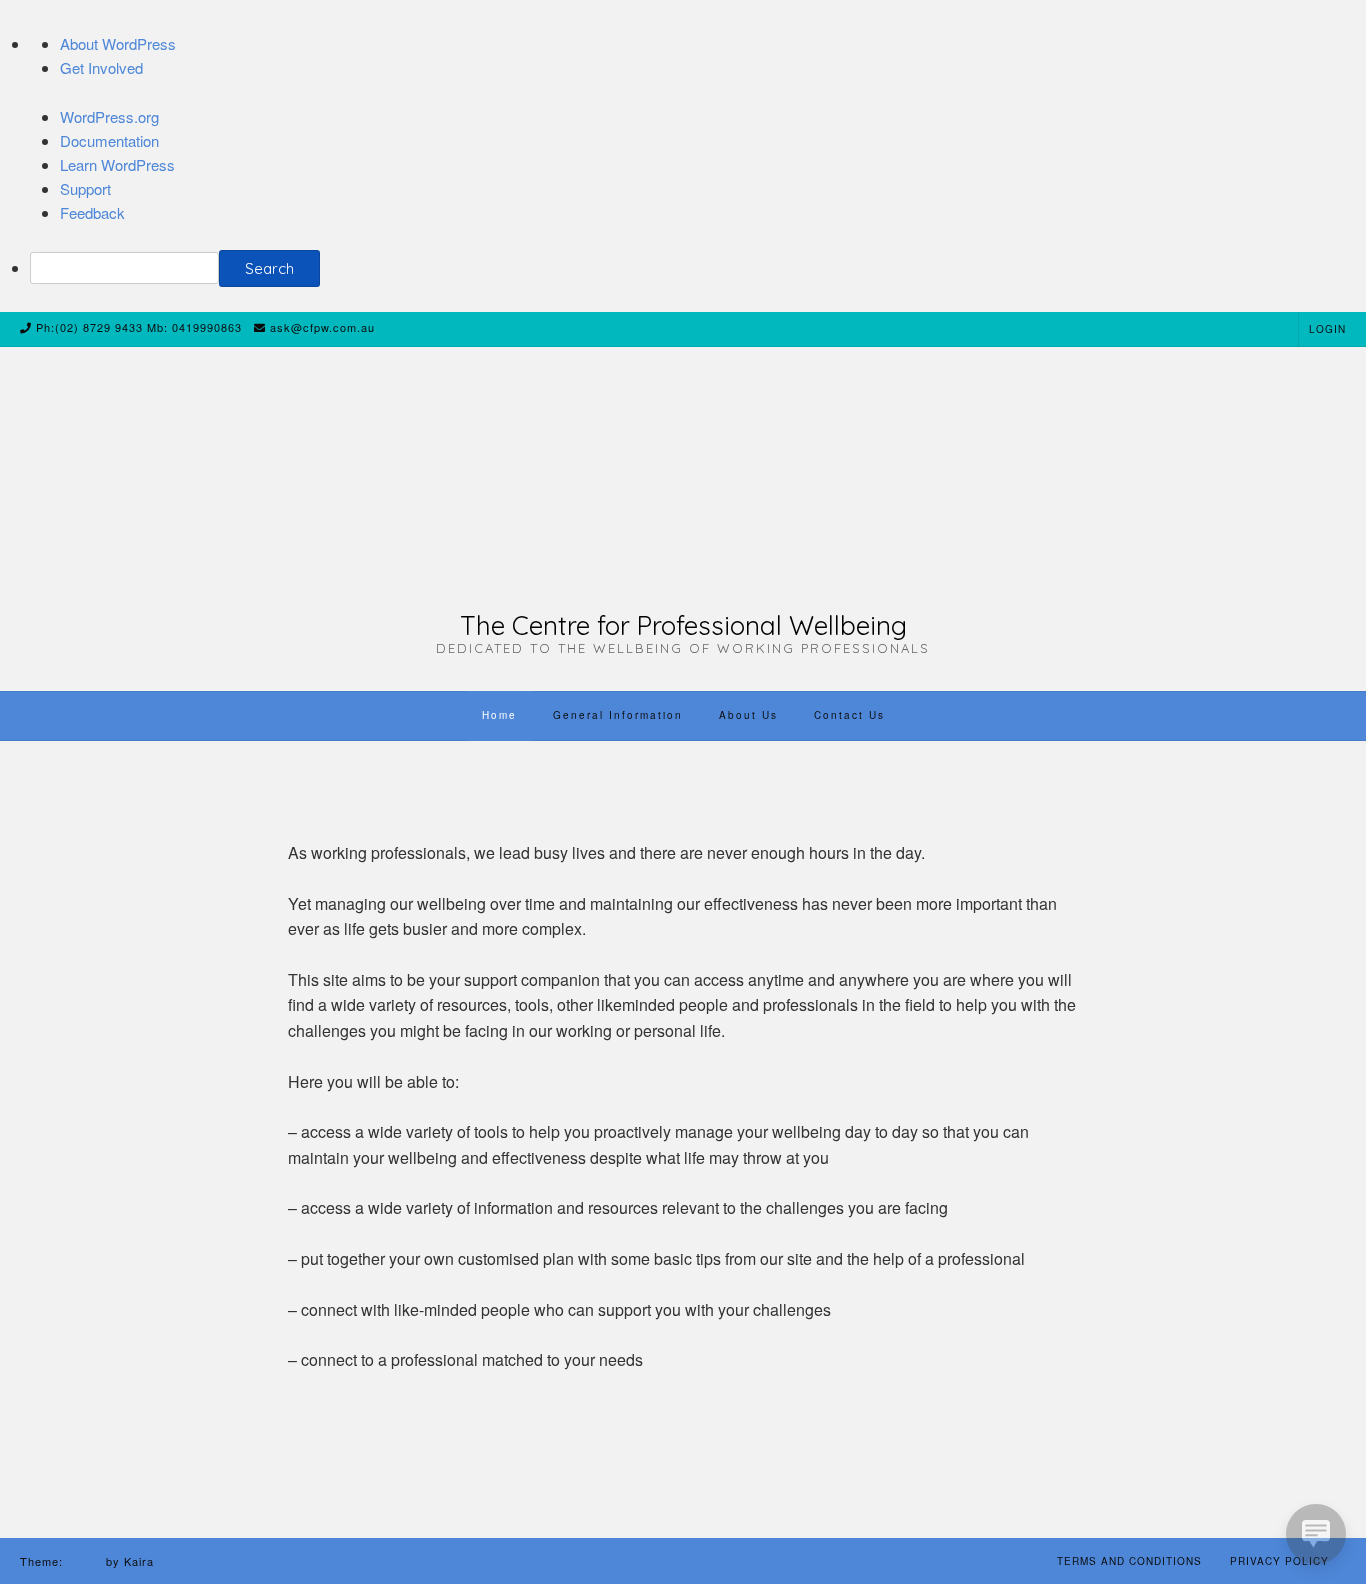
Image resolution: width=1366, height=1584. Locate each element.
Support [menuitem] (85, 188)
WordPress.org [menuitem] (109, 116)
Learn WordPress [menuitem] (117, 164)
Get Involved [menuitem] (101, 67)
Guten (84, 1561)
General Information (618, 715)
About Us (748, 715)
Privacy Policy (1279, 1561)
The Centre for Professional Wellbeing (683, 626)
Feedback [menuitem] (92, 212)
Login (1327, 329)
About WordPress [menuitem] (118, 43)
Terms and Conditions (1129, 1561)
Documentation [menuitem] (109, 140)
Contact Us (849, 715)
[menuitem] (698, 268)
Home (499, 715)
